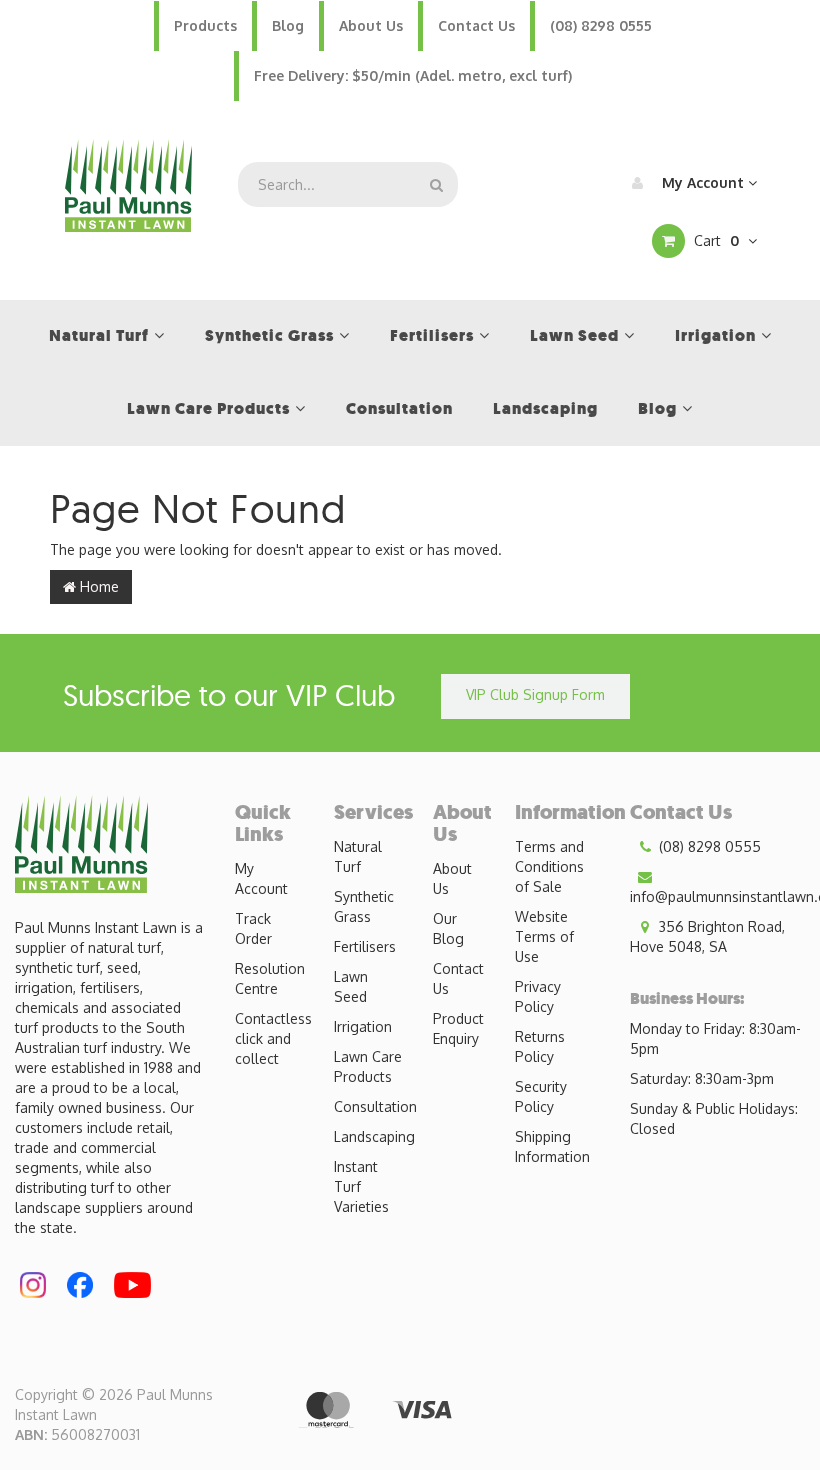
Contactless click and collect (273, 1038)
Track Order (253, 928)
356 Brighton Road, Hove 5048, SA (707, 936)
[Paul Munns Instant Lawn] (128, 183)
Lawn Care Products (368, 1066)
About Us (371, 25)
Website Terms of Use (544, 936)
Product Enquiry (458, 1028)
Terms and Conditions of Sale (549, 866)
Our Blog (448, 928)
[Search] (436, 184)
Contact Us (476, 25)
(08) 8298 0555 (601, 25)
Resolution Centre (270, 978)
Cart (714, 240)
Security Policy (541, 1096)
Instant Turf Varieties (361, 1186)
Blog (288, 25)
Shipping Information (552, 1146)
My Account (703, 182)
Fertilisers (365, 946)
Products (205, 25)
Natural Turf (358, 856)
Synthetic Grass (364, 906)
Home (97, 586)
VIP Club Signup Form (535, 694)
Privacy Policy (538, 996)
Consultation (375, 1106)
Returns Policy (540, 1046)
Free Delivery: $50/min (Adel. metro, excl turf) (413, 75)
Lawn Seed (351, 986)
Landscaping (374, 1136)
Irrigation (363, 1026)
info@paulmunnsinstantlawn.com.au (725, 896)
